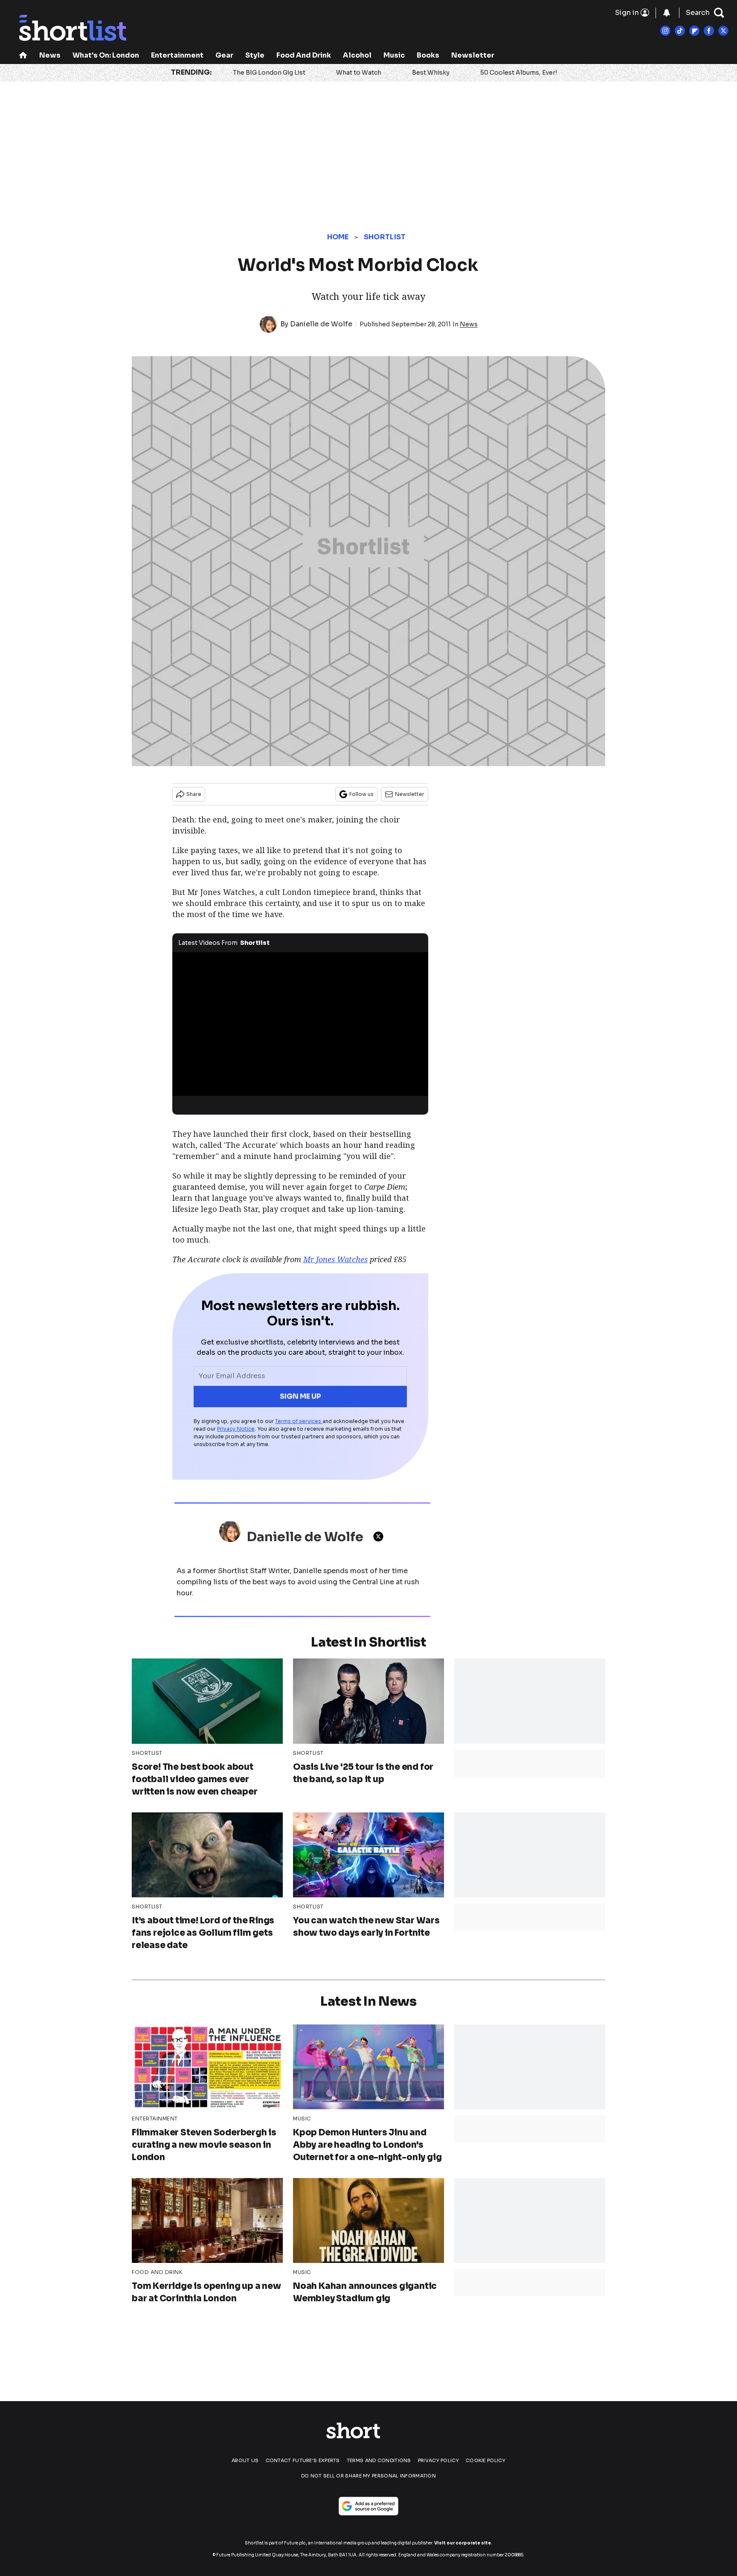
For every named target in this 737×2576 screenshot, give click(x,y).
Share (194, 794)
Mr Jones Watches (335, 1259)
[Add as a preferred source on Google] (368, 2506)
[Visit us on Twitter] (723, 31)
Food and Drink (304, 55)
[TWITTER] (380, 1536)
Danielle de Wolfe (321, 324)
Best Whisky (431, 73)
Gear (224, 55)
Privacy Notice (236, 1429)
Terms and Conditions (379, 2460)
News (50, 55)
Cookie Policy (486, 2460)
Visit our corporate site (463, 2543)
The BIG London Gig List (269, 73)
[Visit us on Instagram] (665, 31)
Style (255, 55)
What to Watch (359, 73)
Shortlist (385, 237)
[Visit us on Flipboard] (694, 31)
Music (394, 55)
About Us (245, 2460)
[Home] (23, 56)
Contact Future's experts (303, 2460)
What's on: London (106, 55)
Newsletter (473, 55)
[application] (300, 1024)
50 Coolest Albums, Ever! (519, 73)
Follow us (361, 794)
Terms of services (299, 1421)
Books (428, 55)
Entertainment (177, 55)
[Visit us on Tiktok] (680, 31)
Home (338, 237)
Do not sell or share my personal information (368, 2476)
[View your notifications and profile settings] (667, 13)
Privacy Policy (438, 2460)
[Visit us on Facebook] (709, 31)
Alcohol (357, 55)
